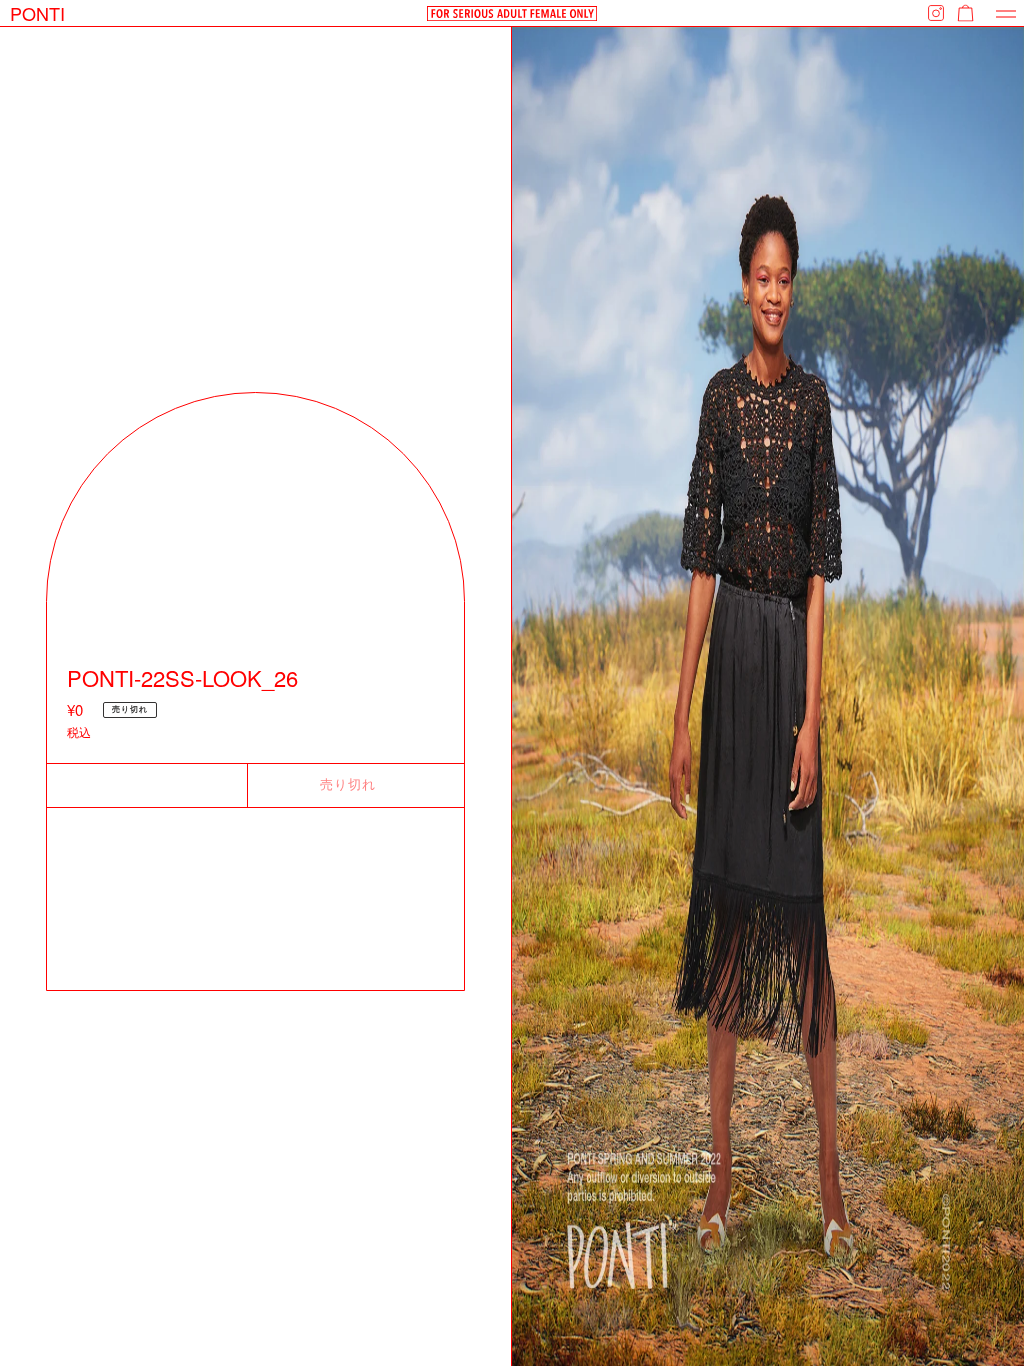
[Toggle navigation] (1006, 13)
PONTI (37, 13)
